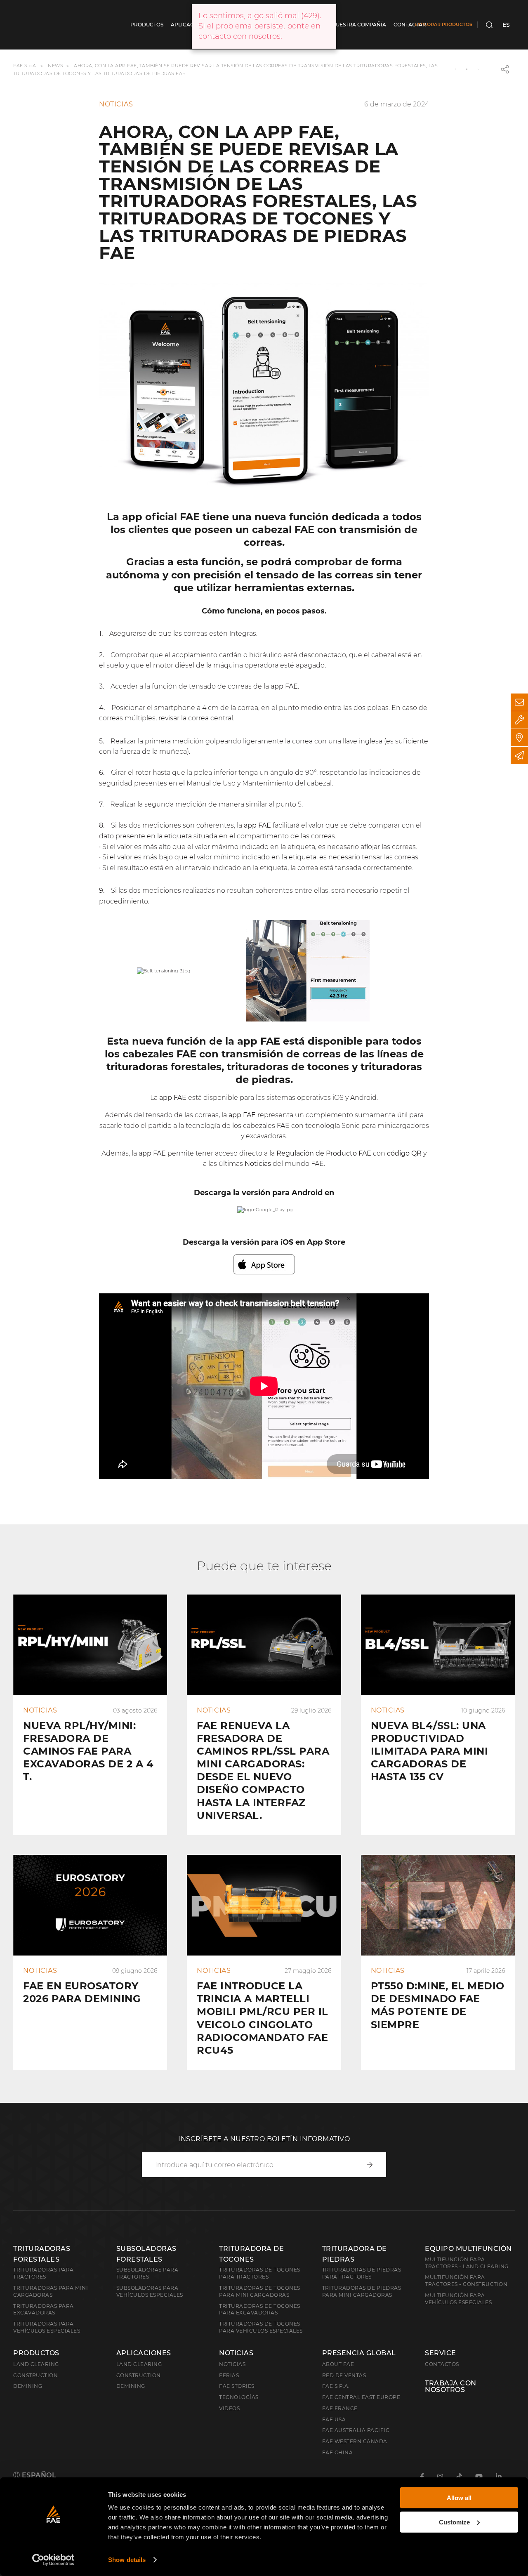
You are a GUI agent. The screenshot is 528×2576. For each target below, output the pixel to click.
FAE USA (334, 2419)
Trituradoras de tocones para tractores (260, 2273)
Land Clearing (139, 2364)
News (55, 66)
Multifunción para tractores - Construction (466, 2281)
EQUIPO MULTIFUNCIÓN (468, 2249)
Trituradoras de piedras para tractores (362, 2273)
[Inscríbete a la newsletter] (519, 755)
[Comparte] (505, 69)
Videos (229, 2408)
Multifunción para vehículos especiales (458, 2299)
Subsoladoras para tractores (147, 2273)
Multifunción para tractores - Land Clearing (467, 2263)
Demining (28, 2386)
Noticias (236, 2353)
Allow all (459, 2498)
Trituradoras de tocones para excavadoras (260, 2309)
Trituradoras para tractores (44, 2273)
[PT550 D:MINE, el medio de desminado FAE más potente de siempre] (438, 1962)
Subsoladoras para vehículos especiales (150, 2291)
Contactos (442, 2364)
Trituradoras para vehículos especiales (47, 2327)
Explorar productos (443, 24)
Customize (454, 2522)
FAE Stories (237, 2386)
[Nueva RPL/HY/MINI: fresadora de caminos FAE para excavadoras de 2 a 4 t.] (90, 1715)
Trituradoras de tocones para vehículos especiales (261, 2327)
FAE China (338, 2452)
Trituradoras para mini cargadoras (51, 2291)
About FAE (338, 2364)
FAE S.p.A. (25, 66)
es (506, 25)
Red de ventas (344, 2375)
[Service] (519, 720)
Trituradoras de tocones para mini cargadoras (260, 2291)
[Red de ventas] (519, 738)
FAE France (340, 2408)
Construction (35, 2375)
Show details (127, 2560)
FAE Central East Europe (361, 2397)
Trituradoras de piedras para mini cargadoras (362, 2291)
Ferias (229, 2375)
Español (38, 2475)
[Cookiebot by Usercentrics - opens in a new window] (53, 2560)
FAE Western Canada (355, 2441)
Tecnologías (239, 2397)
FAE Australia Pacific (356, 2430)
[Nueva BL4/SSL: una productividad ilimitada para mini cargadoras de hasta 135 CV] (438, 1715)
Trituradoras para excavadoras (44, 2309)
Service (441, 2353)
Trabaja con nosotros (451, 2387)
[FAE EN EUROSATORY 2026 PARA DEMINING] (90, 1962)
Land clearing (36, 2364)
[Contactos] (519, 702)
